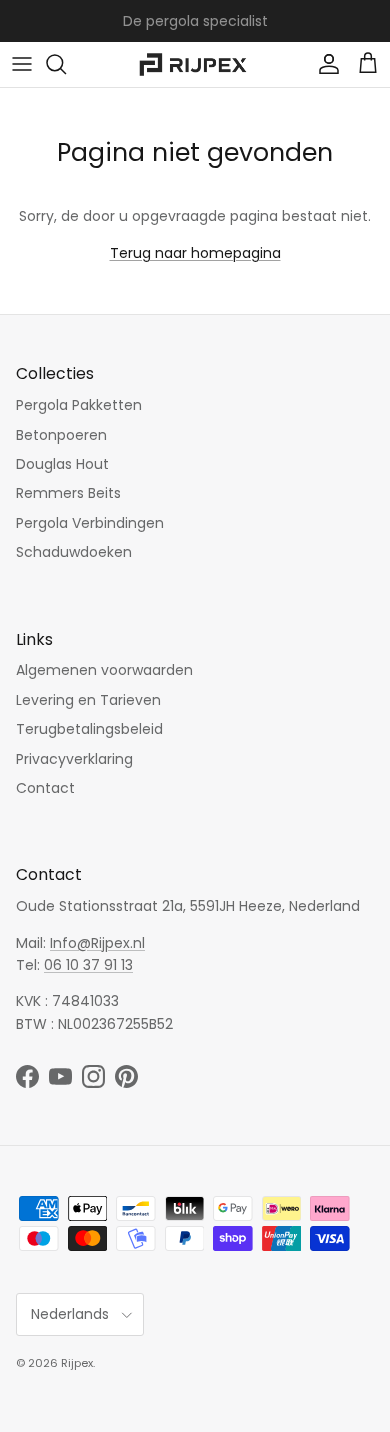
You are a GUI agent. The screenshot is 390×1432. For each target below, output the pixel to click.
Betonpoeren (61, 435)
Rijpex (77, 1363)
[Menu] (22, 64)
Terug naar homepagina (195, 253)
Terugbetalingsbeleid (89, 729)
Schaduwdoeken (74, 552)
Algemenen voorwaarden (104, 670)
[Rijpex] (195, 64)
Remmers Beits (68, 493)
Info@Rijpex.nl (97, 943)
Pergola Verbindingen (90, 523)
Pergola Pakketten (79, 405)
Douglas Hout (62, 464)
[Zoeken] (66, 64)
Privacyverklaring (74, 759)
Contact (45, 788)
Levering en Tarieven (88, 700)
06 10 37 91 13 (88, 965)
